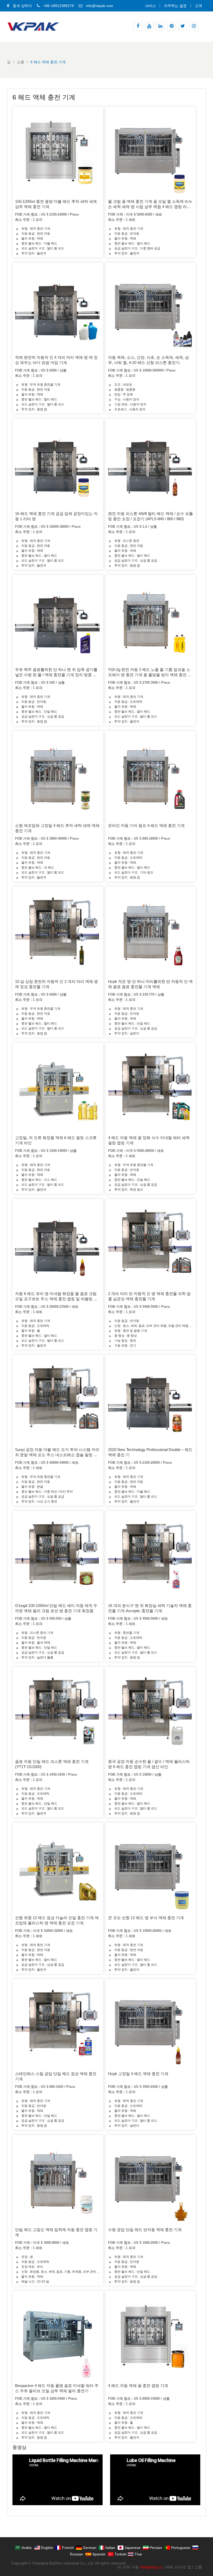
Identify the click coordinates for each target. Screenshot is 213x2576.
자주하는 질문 (175, 6)
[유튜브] (149, 26)
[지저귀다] (183, 26)
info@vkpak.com (100, 6)
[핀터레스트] (172, 26)
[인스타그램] (194, 26)
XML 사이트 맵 (178, 2567)
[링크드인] (160, 26)
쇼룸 (198, 2567)
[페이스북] (138, 26)
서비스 (150, 6)
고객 (198, 6)
